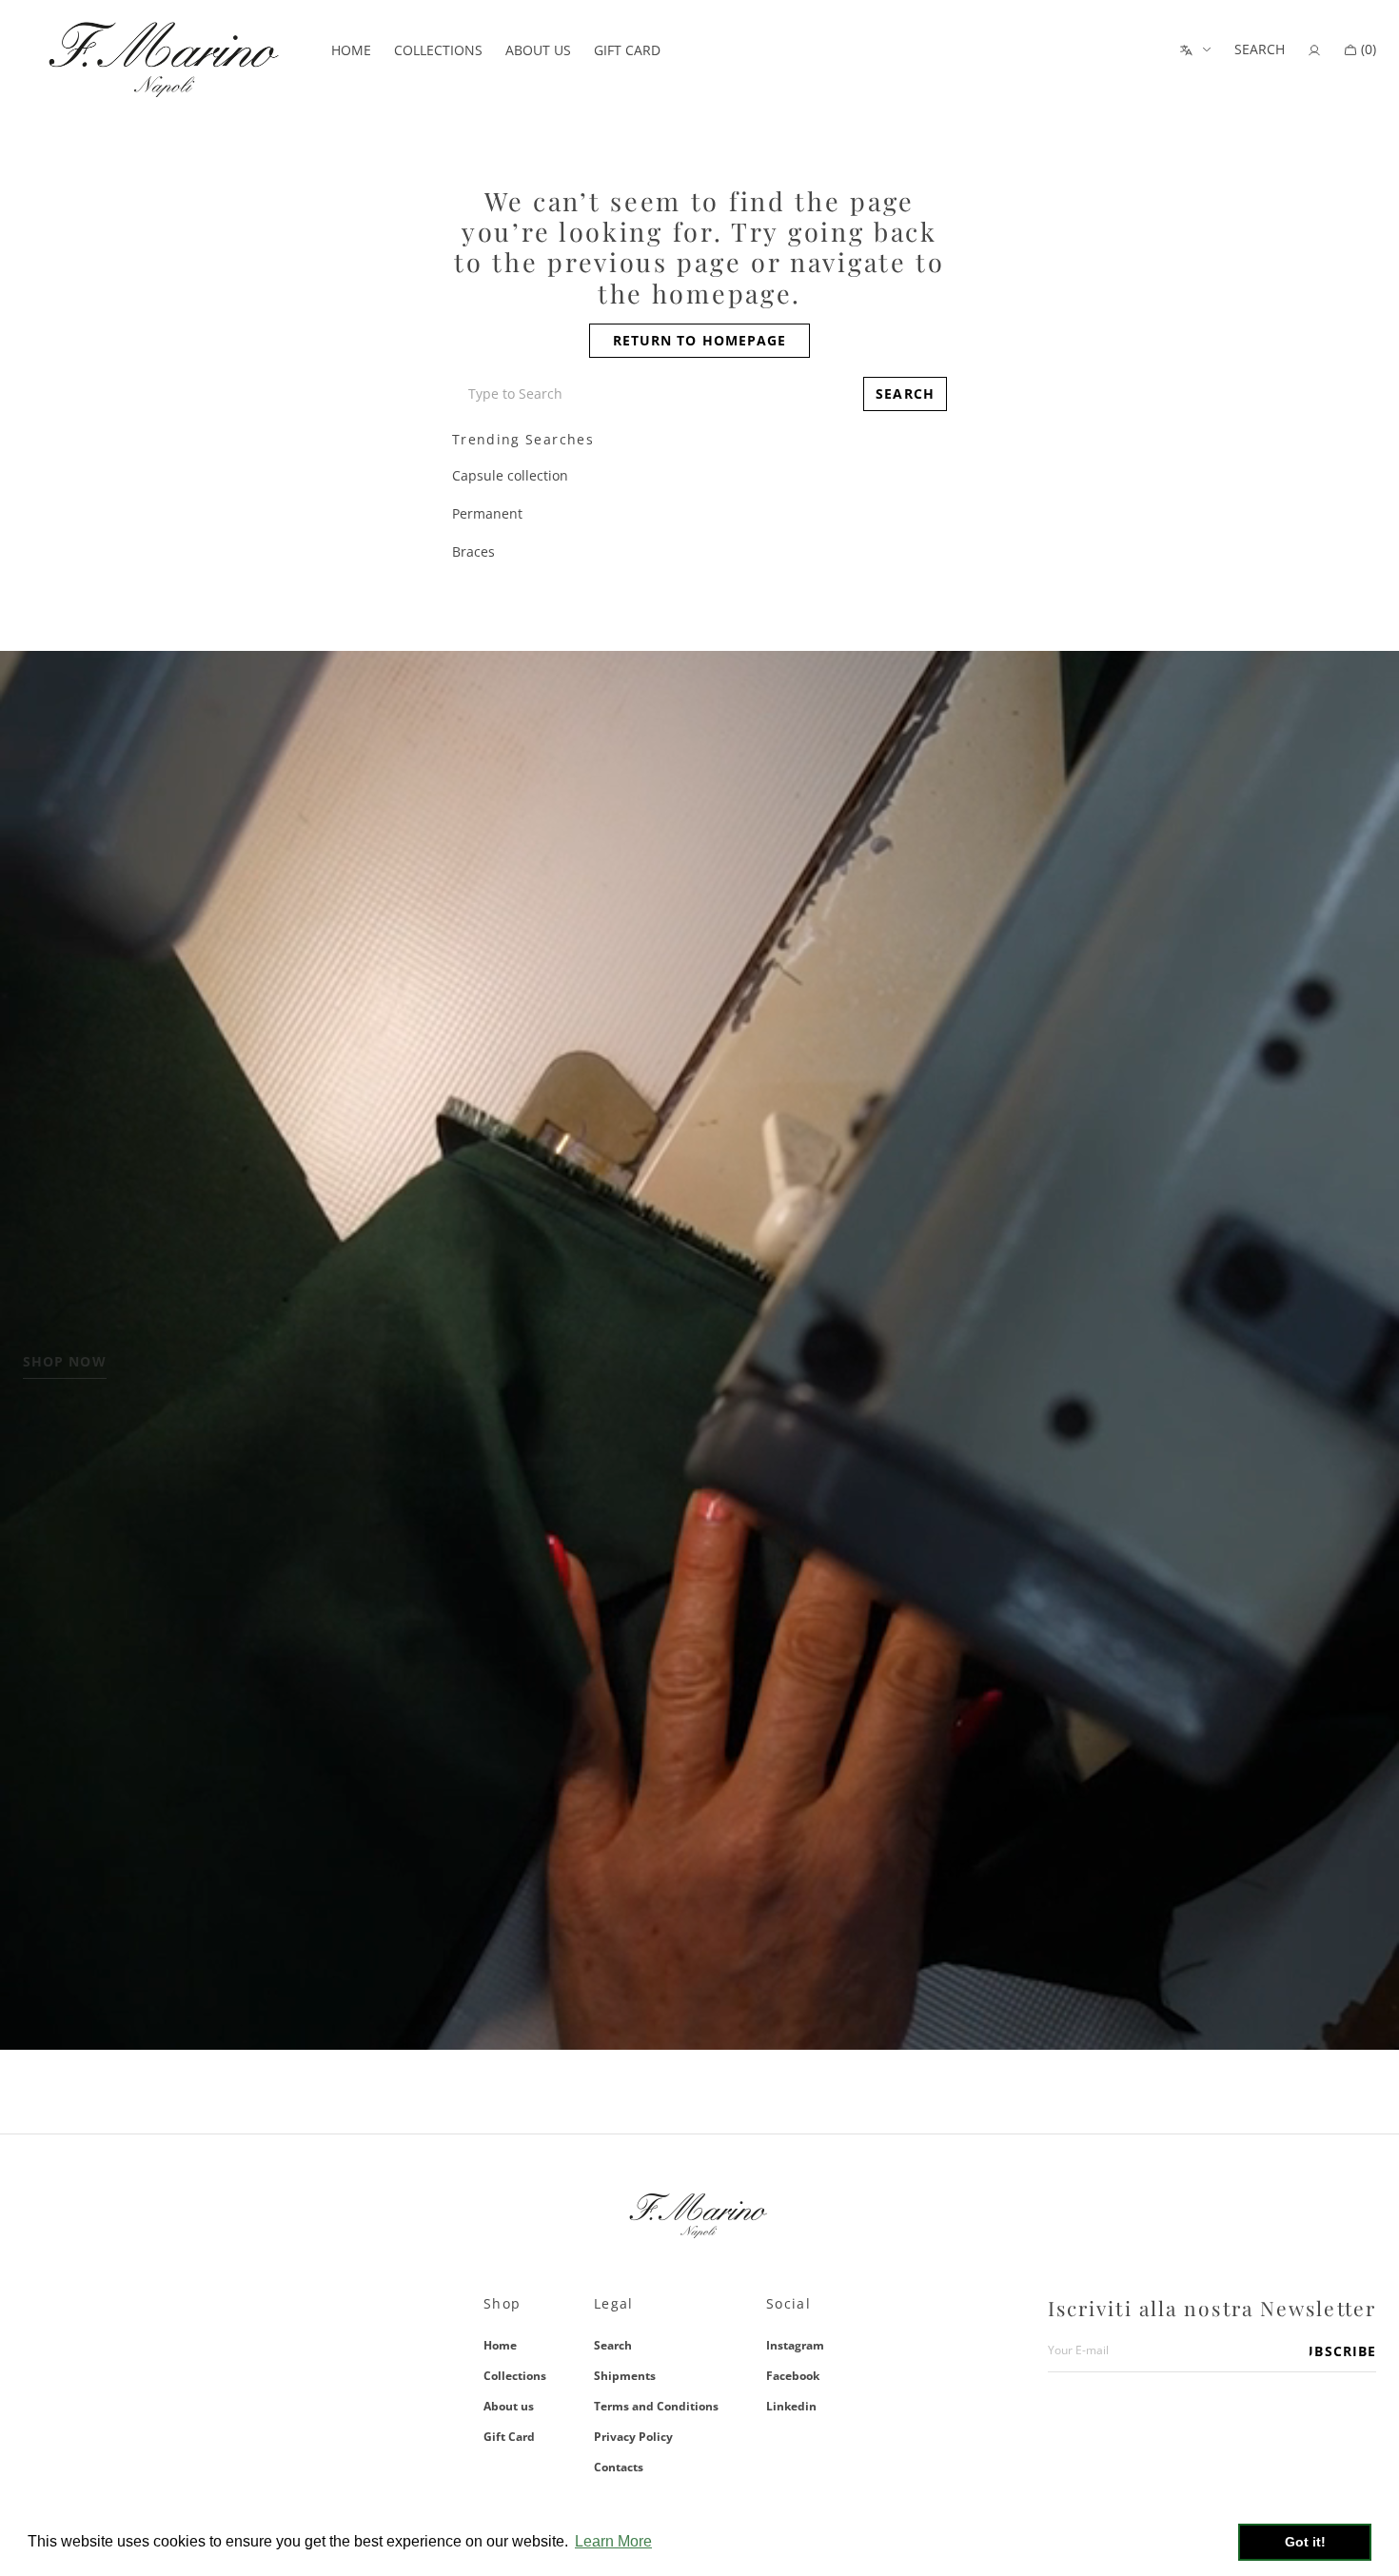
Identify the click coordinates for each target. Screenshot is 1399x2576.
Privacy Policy (633, 2437)
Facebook (793, 2376)
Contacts (619, 2467)
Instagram (795, 2346)
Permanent (487, 513)
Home (500, 2346)
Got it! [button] (1305, 2542)
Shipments (625, 2376)
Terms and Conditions (656, 2406)
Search (613, 2346)
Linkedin (791, 2406)
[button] (1260, 50)
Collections (515, 2376)
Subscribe (1343, 2351)
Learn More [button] (613, 2541)
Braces (473, 551)
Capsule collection (510, 475)
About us (509, 2406)
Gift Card (509, 2437)
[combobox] (654, 394)
